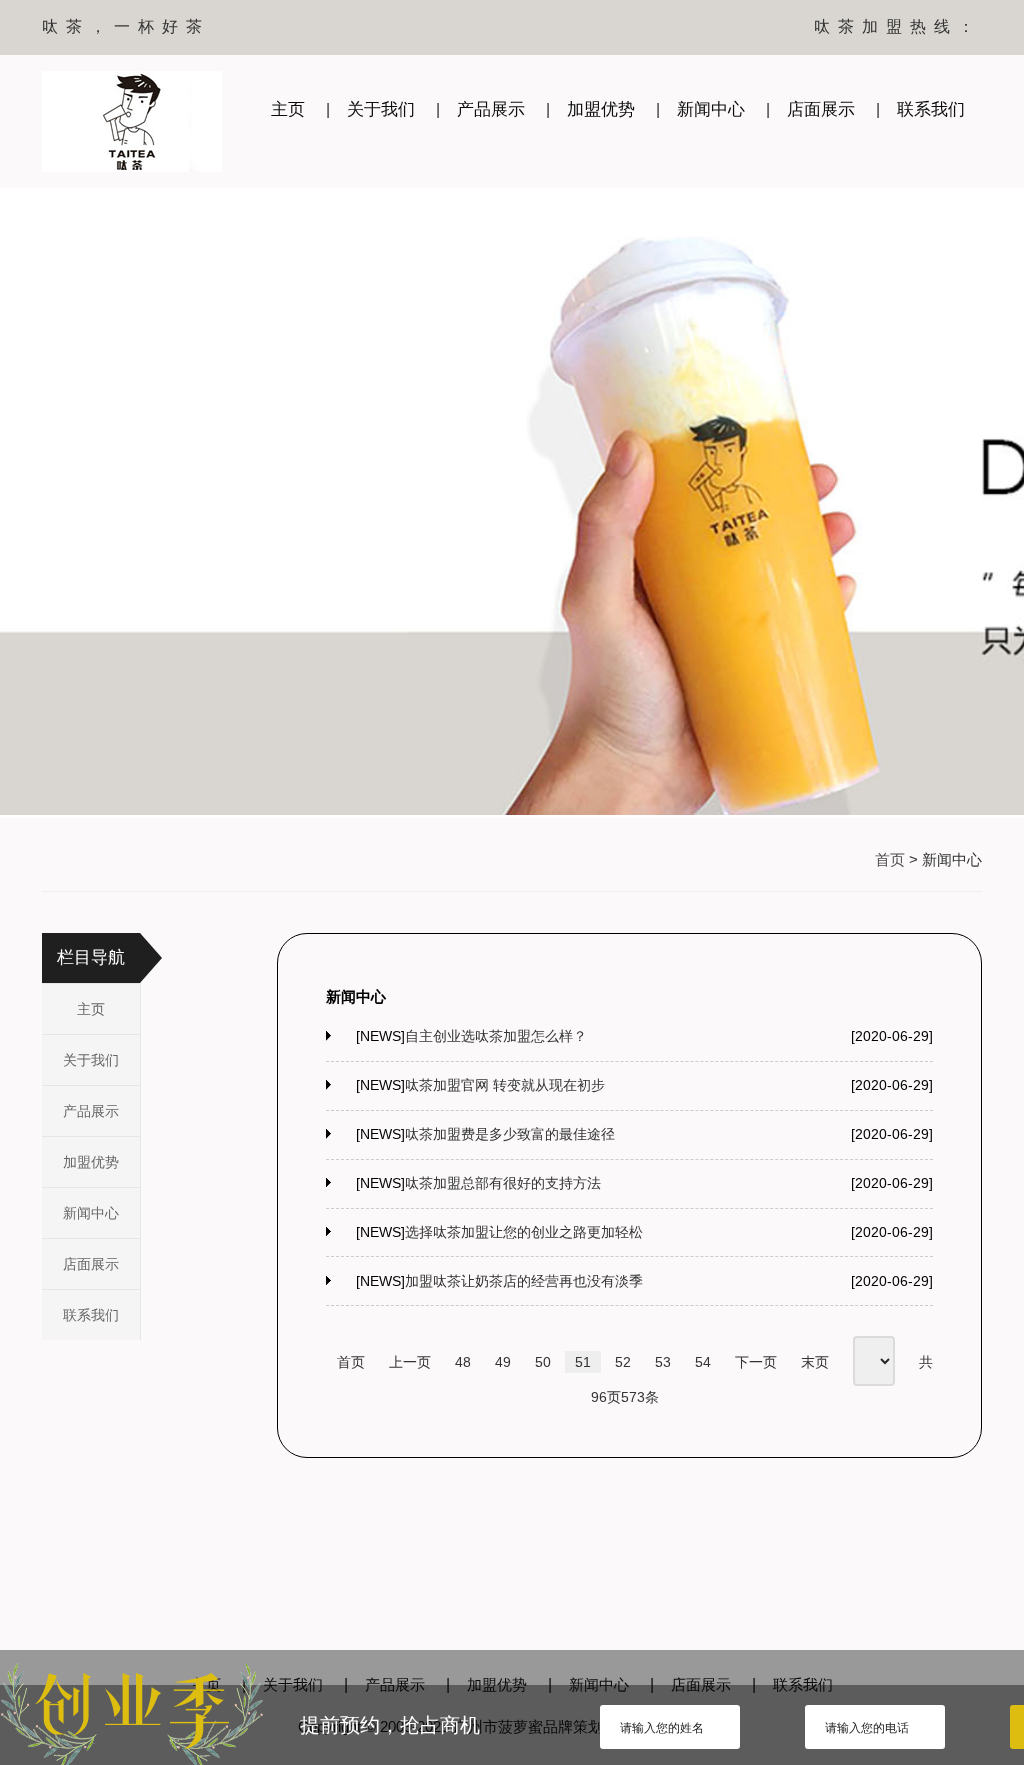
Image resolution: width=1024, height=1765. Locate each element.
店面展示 (821, 109)
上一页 (410, 1362)
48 (463, 1362)
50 (543, 1362)
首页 (890, 859)
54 (703, 1362)
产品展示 (491, 109)
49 (503, 1362)
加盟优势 (601, 109)
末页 (815, 1362)
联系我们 (931, 109)
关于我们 (381, 109)
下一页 (756, 1362)
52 (623, 1362)
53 (663, 1362)
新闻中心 (711, 109)
